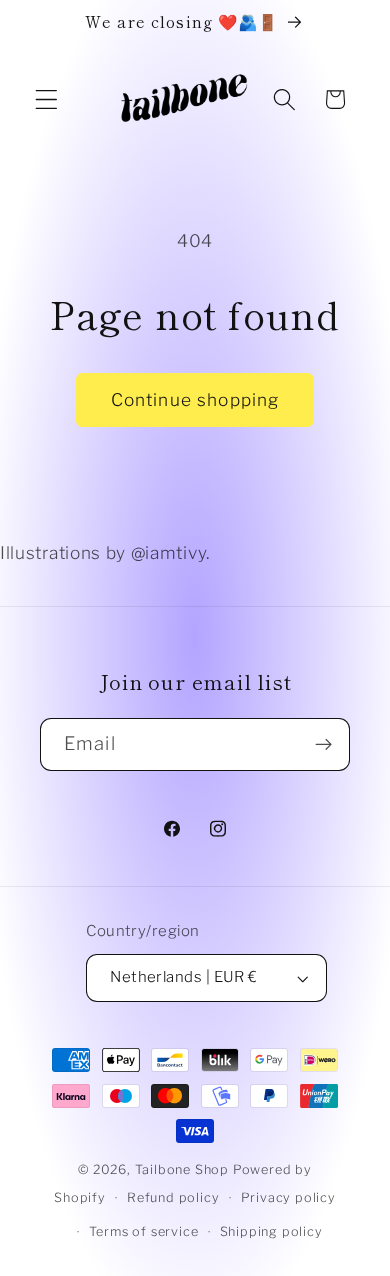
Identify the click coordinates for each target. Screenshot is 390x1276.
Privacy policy (288, 1197)
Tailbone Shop (182, 1169)
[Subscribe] (323, 745)
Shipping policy (271, 1231)
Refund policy (173, 1197)
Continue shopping (195, 399)
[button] (46, 99)
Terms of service (144, 1231)
